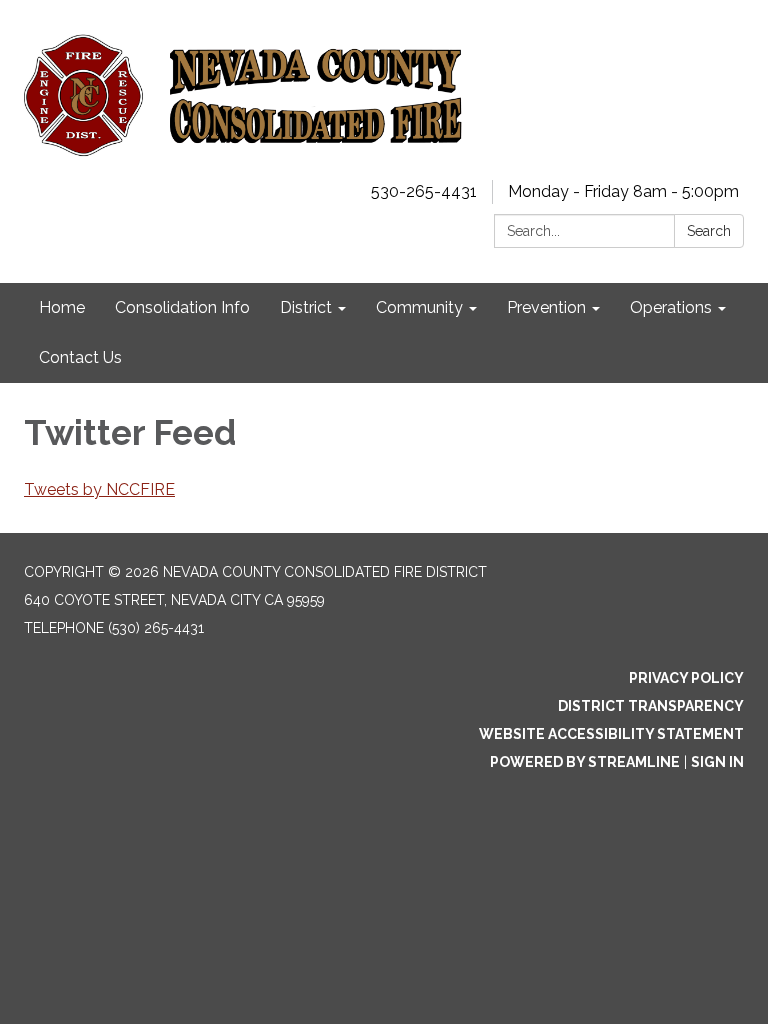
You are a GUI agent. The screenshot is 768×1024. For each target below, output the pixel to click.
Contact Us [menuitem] (80, 357)
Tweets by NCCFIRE (99, 489)
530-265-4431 (424, 191)
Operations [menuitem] (671, 307)
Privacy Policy (686, 678)
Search (709, 231)
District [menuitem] (306, 307)
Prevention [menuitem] (546, 307)
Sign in (717, 762)
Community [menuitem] (419, 307)
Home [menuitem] (62, 307)
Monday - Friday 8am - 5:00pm (623, 191)
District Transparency (651, 706)
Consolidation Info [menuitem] (182, 307)
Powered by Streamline (585, 762)
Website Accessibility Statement (611, 734)
